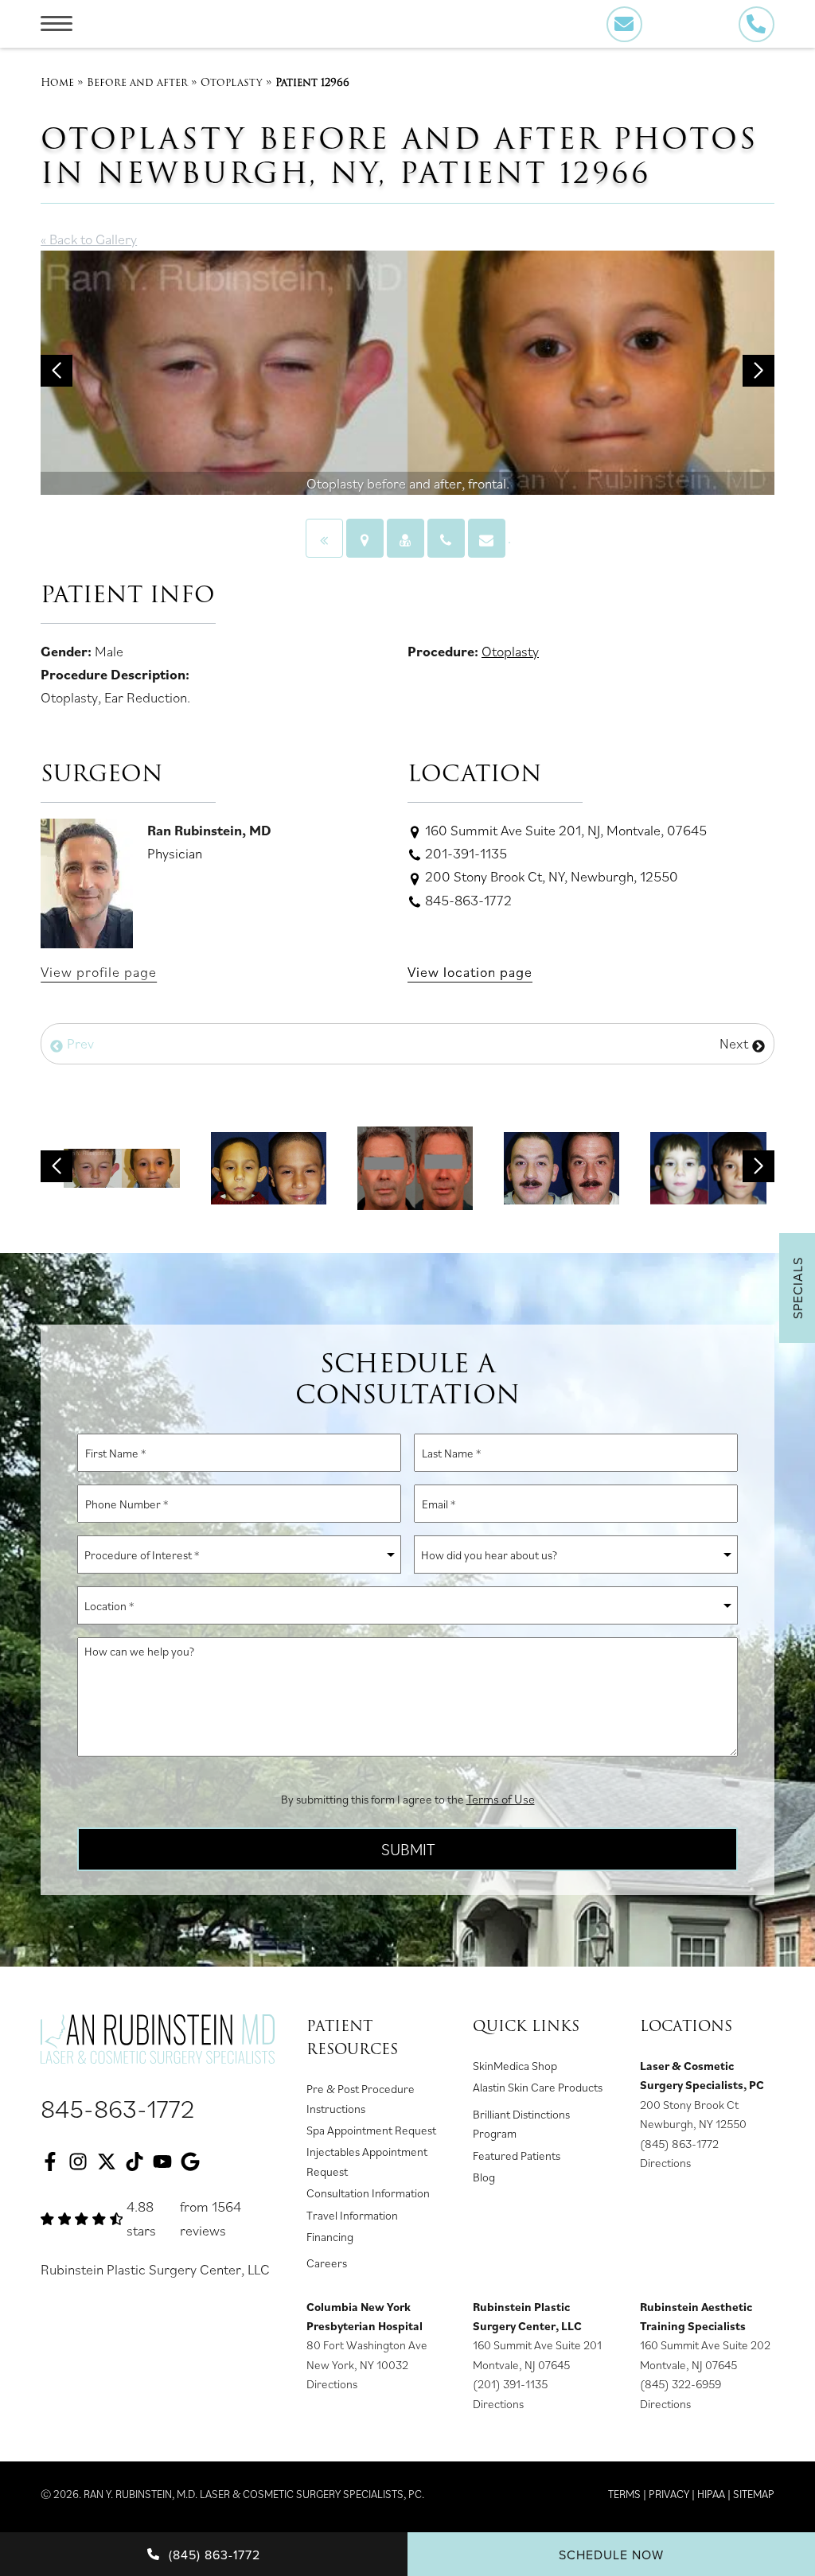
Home (57, 82)
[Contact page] (487, 538)
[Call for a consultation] (446, 538)
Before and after (137, 82)
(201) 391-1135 (510, 2384)
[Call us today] (757, 24)
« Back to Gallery (89, 239)
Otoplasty (232, 82)
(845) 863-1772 (679, 2144)
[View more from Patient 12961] (269, 1166)
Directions (665, 2163)
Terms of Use (501, 1799)
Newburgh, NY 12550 (693, 2124)
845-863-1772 (118, 2108)
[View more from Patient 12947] (562, 1166)
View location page (470, 972)
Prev (79, 1043)
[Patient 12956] (324, 538)
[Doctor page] (406, 538)
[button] (57, 371)
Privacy (669, 2494)
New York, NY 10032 (357, 2365)
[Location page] (365, 538)
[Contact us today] (624, 24)
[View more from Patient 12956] (708, 1166)
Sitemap (754, 2494)
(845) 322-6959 (680, 2384)
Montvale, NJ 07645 (521, 2365)
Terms (624, 2494)
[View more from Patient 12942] (415, 1166)
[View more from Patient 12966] (121, 1166)
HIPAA (711, 2494)
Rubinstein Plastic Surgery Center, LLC (155, 2269)
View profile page (99, 972)
